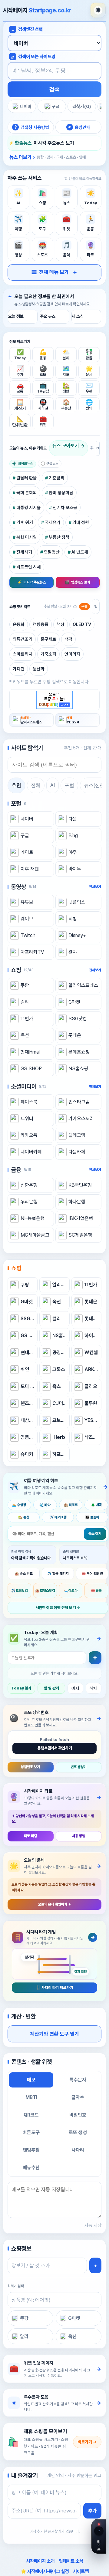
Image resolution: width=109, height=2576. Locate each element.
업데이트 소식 (71, 2561)
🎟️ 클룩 (96, 1591)
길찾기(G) (82, 106)
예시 (75, 1688)
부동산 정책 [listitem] (59, 537)
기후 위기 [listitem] (25, 522)
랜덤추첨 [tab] (31, 2150)
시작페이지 (37, 10)
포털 (69, 785)
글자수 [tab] (78, 2097)
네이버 (26, 106)
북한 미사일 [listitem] (27, 537)
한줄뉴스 (23, 143)
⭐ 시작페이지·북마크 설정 (45, 2571)
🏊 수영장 (19, 1505)
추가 (92, 2511)
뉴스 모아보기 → (69, 446)
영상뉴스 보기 (78, 582)
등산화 (39, 669)
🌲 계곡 (96, 1505)
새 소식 (78, 316)
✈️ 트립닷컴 (19, 1591)
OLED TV (82, 624)
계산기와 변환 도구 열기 (54, 2034)
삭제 (94, 1688)
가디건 (19, 669)
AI (53, 785)
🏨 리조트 (71, 1505)
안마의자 (72, 654)
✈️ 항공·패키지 (58, 1574)
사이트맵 (81, 2571)
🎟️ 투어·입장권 (92, 1574)
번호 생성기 (79, 1767)
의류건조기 (23, 639)
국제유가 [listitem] (53, 522)
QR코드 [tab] (31, 2115)
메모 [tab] (31, 2080)
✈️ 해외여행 (58, 1517)
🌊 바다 (45, 1505)
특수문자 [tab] (78, 2080)
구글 (56, 106)
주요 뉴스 (48, 316)
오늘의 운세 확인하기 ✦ (55, 1904)
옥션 (72, 2336)
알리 (24, 2336)
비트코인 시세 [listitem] (29, 567)
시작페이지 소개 (40, 2561)
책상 (61, 624)
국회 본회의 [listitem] (27, 493)
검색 (54, 89)
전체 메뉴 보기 (50, 272)
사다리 (78, 2150)
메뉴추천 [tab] (31, 2168)
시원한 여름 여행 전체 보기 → (58, 1608)
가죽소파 (48, 654)
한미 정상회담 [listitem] (61, 493)
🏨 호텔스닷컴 (45, 1591)
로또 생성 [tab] (78, 2132)
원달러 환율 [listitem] (27, 478)
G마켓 (74, 2318)
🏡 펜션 (24, 1517)
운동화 (19, 624)
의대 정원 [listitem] (81, 522)
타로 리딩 (30, 1836)
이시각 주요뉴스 (31, 582)
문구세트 (48, 639)
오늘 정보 (16, 316)
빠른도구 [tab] (31, 2132)
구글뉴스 (52, 464)
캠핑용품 (41, 624)
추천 (16, 785)
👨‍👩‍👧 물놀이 (92, 1517)
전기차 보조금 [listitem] (65, 507)
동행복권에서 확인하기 (55, 1748)
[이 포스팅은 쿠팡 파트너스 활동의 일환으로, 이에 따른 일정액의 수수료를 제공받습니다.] (54, 700)
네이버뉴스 (25, 464)
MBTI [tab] (31, 2097)
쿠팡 (24, 2318)
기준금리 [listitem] (57, 478)
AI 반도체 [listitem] (80, 552)
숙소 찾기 (95, 1534)
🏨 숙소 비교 (24, 1574)
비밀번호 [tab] (78, 2115)
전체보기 (95, 887)
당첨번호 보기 (30, 1767)
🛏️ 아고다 (71, 1591)
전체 (36, 785)
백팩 (68, 639)
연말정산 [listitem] (52, 552)
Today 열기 (21, 1688)
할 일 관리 (51, 1688)
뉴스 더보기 (48, 157)
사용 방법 (79, 1836)
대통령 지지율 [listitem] (29, 507)
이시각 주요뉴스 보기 (54, 143)
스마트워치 (23, 654)
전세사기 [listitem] (24, 552)
